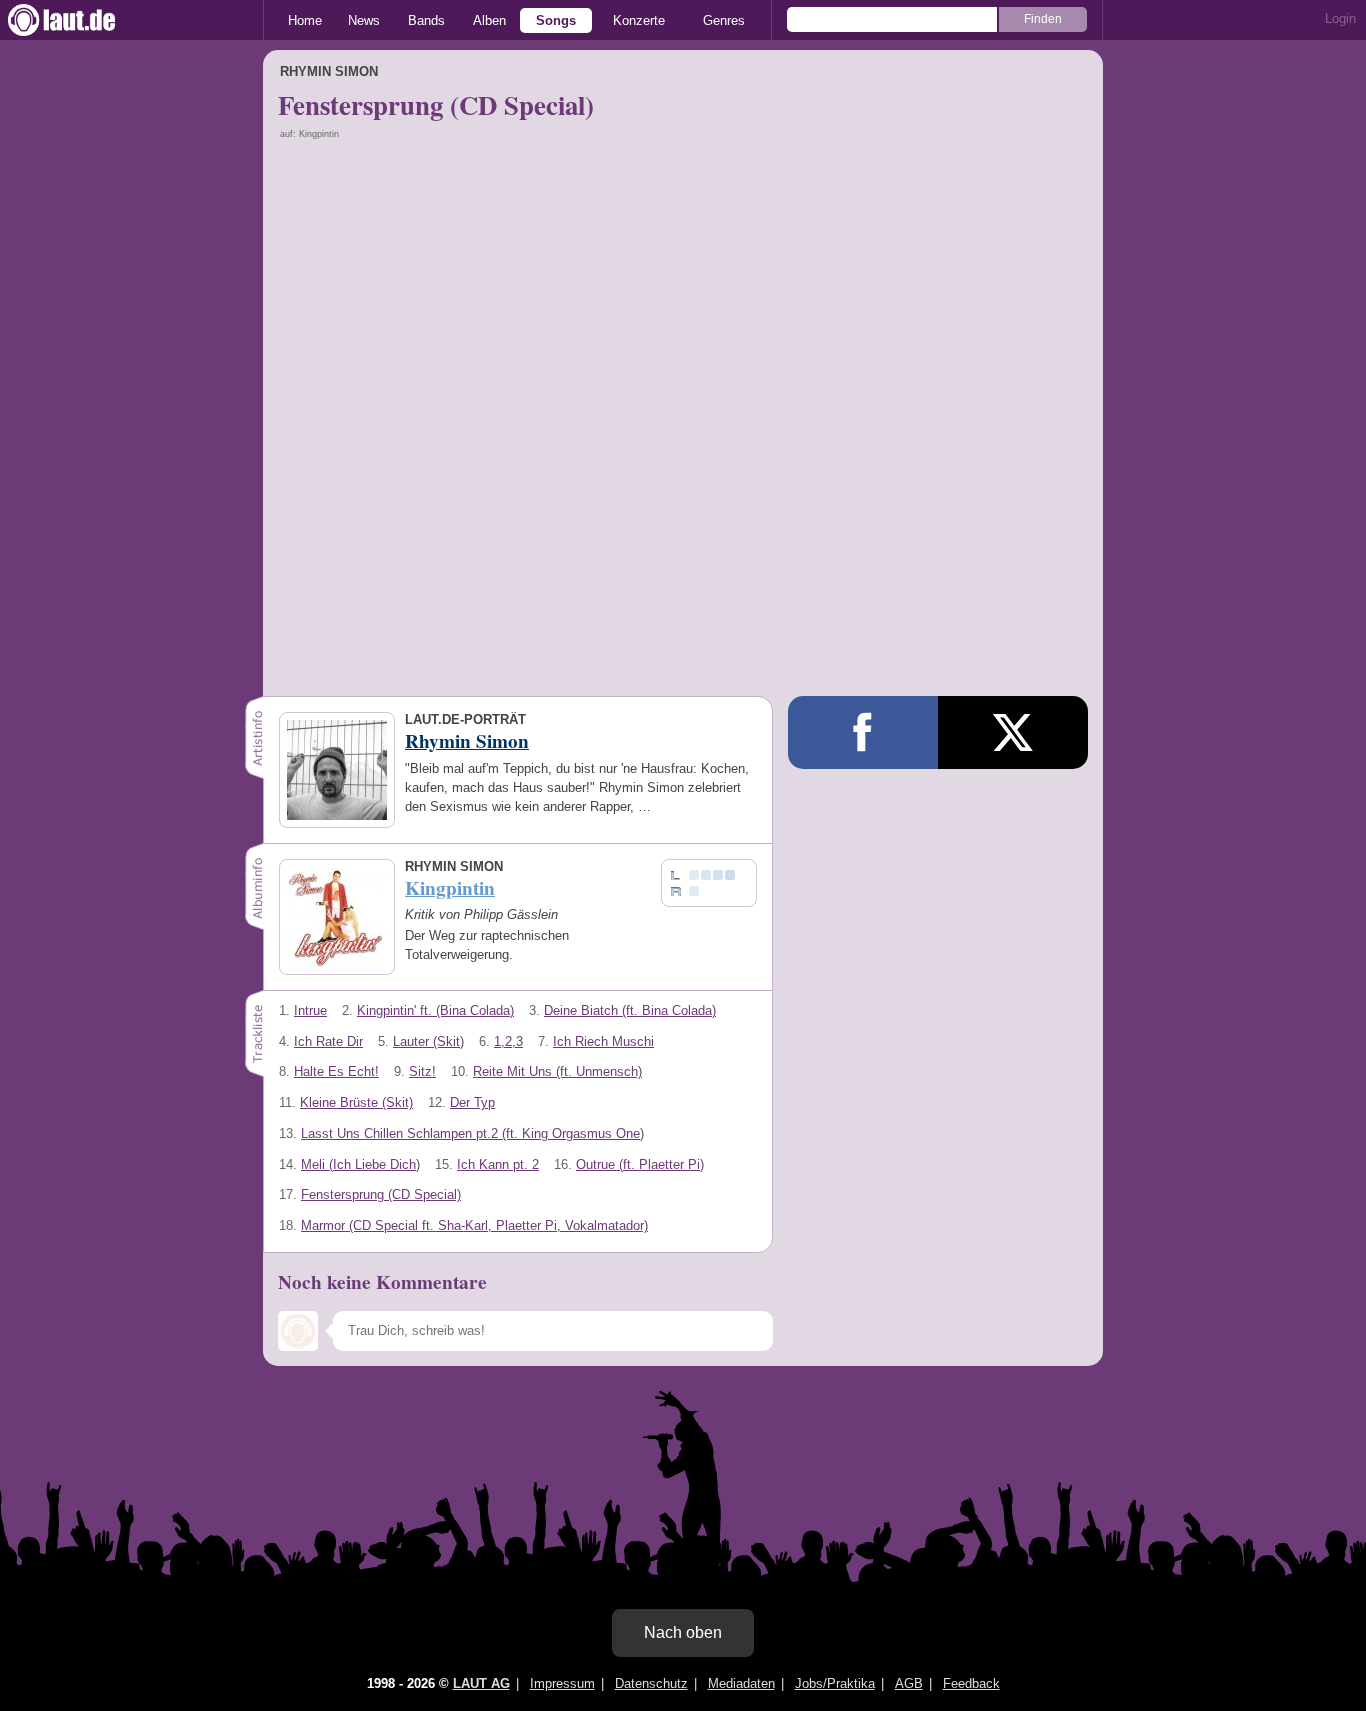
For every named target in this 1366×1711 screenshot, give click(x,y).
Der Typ (472, 1102)
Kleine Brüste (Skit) (356, 1102)
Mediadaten (741, 1683)
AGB (909, 1683)
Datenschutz (651, 1683)
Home (305, 20)
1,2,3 (508, 1041)
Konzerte (639, 20)
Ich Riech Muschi (603, 1041)
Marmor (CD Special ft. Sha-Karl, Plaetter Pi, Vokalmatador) (474, 1225)
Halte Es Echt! (336, 1071)
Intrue (310, 1010)
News (364, 20)
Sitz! (422, 1071)
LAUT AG (481, 1683)
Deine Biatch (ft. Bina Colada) (630, 1010)
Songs (556, 20)
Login (1340, 18)
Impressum (562, 1683)
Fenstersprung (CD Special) (381, 1194)
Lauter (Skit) (428, 1041)
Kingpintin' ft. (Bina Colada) (435, 1010)
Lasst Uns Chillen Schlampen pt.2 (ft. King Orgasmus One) (472, 1133)
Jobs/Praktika (835, 1683)
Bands (426, 20)
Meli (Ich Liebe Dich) (360, 1164)
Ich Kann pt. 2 (498, 1164)
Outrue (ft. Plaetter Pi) (640, 1164)
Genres (724, 20)
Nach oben (683, 1632)
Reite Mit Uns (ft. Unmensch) (557, 1071)
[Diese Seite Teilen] (863, 732)
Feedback (971, 1683)
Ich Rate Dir (328, 1041)
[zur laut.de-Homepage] (80, 20)
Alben (489, 20)
